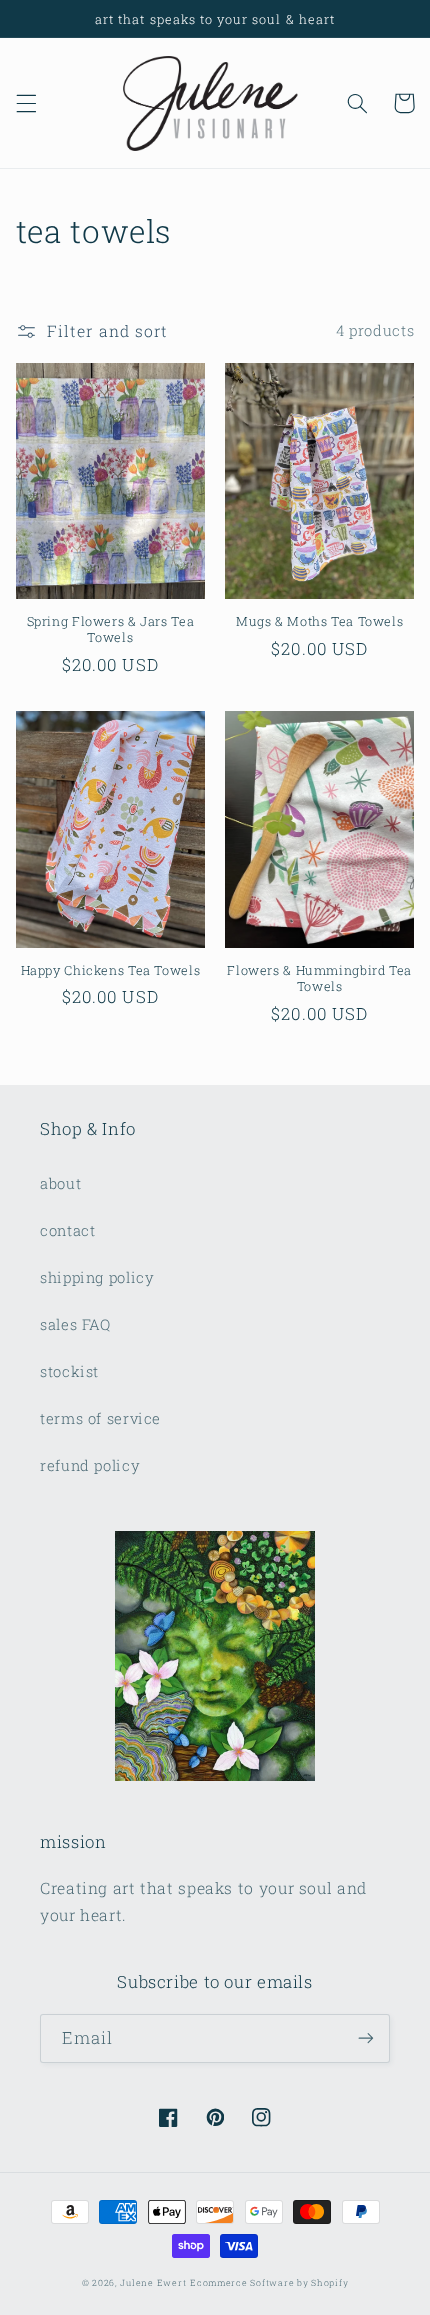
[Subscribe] (366, 2038)
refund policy (90, 1465)
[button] (26, 103)
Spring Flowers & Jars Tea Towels (111, 629)
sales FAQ (75, 1324)
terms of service (100, 1418)
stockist (69, 1371)
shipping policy (97, 1277)
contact (67, 1230)
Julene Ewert (153, 2282)
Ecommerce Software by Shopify (269, 2282)
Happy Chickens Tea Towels (111, 970)
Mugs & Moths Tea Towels (320, 621)
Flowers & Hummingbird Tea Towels (319, 978)
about (60, 1183)
